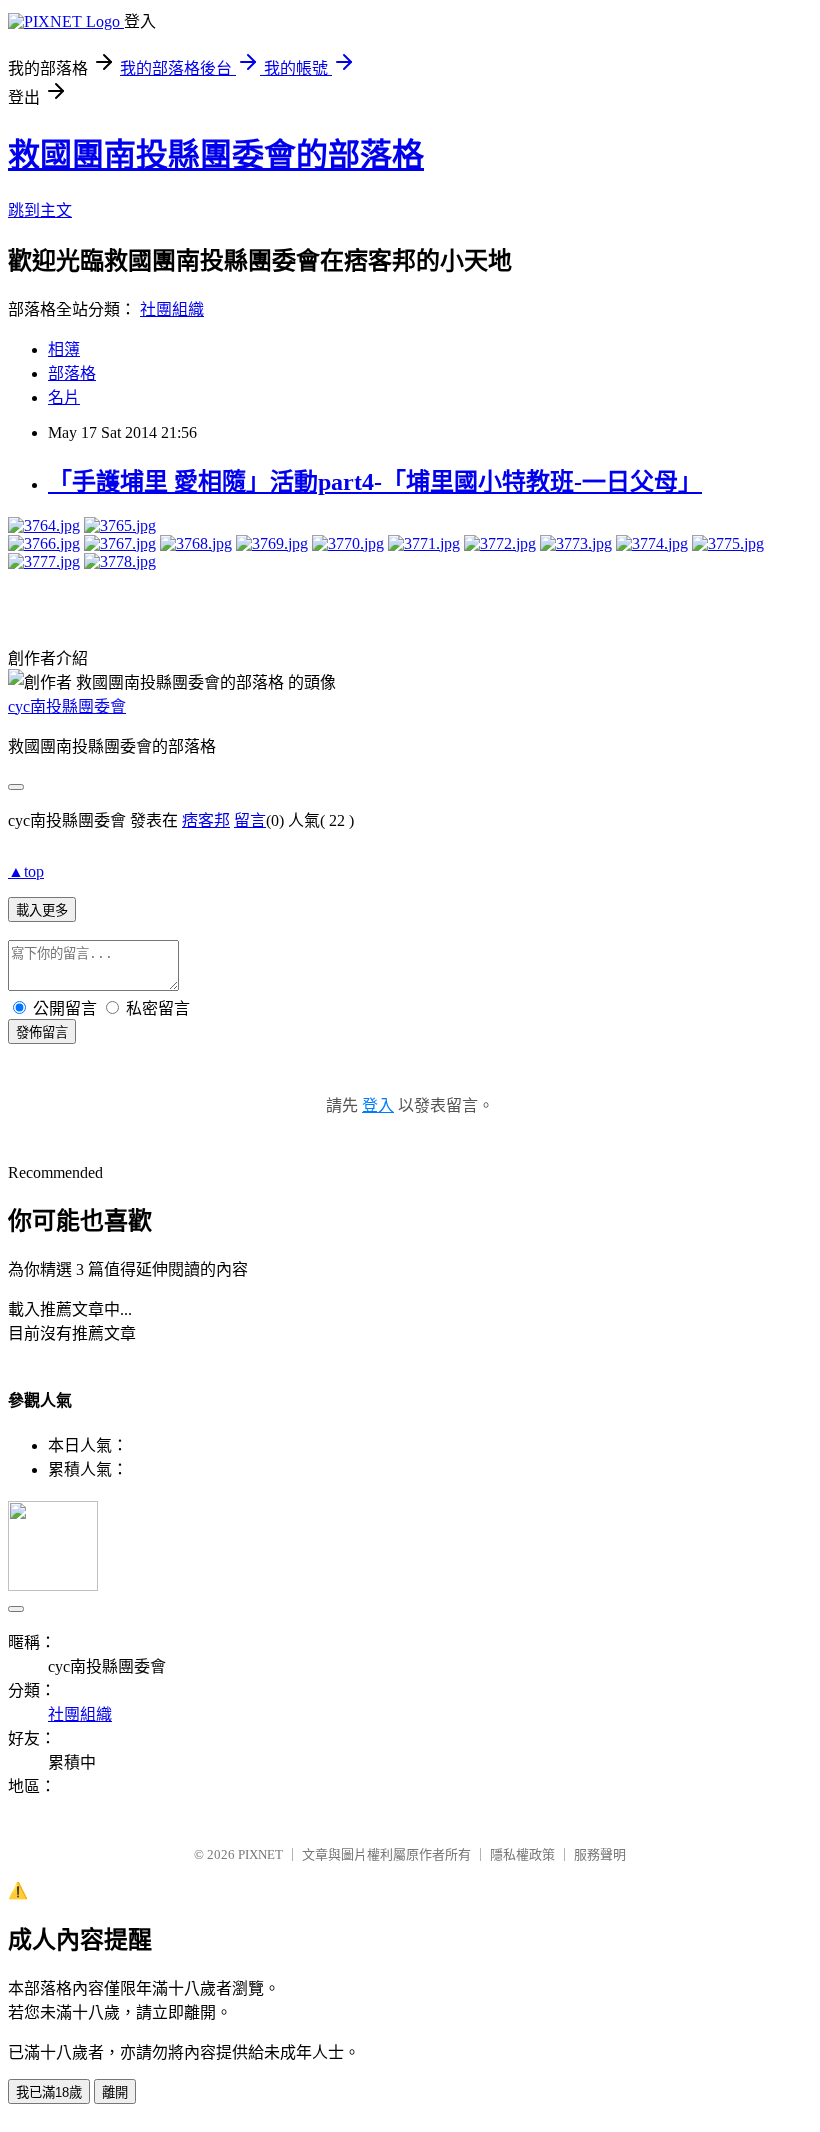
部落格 (72, 373)
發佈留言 (42, 1032)
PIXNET (260, 1854)
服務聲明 (600, 1854)
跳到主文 (40, 210)
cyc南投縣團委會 (67, 706)
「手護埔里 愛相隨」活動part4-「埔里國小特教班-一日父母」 (375, 482)
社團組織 (172, 309)
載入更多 (42, 910)
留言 (250, 820)
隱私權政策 (522, 1854)
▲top (26, 871)
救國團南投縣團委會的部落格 (216, 155)
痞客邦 (206, 820)
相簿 (64, 349)
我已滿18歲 (49, 2092)
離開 (115, 2092)
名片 (64, 397)
